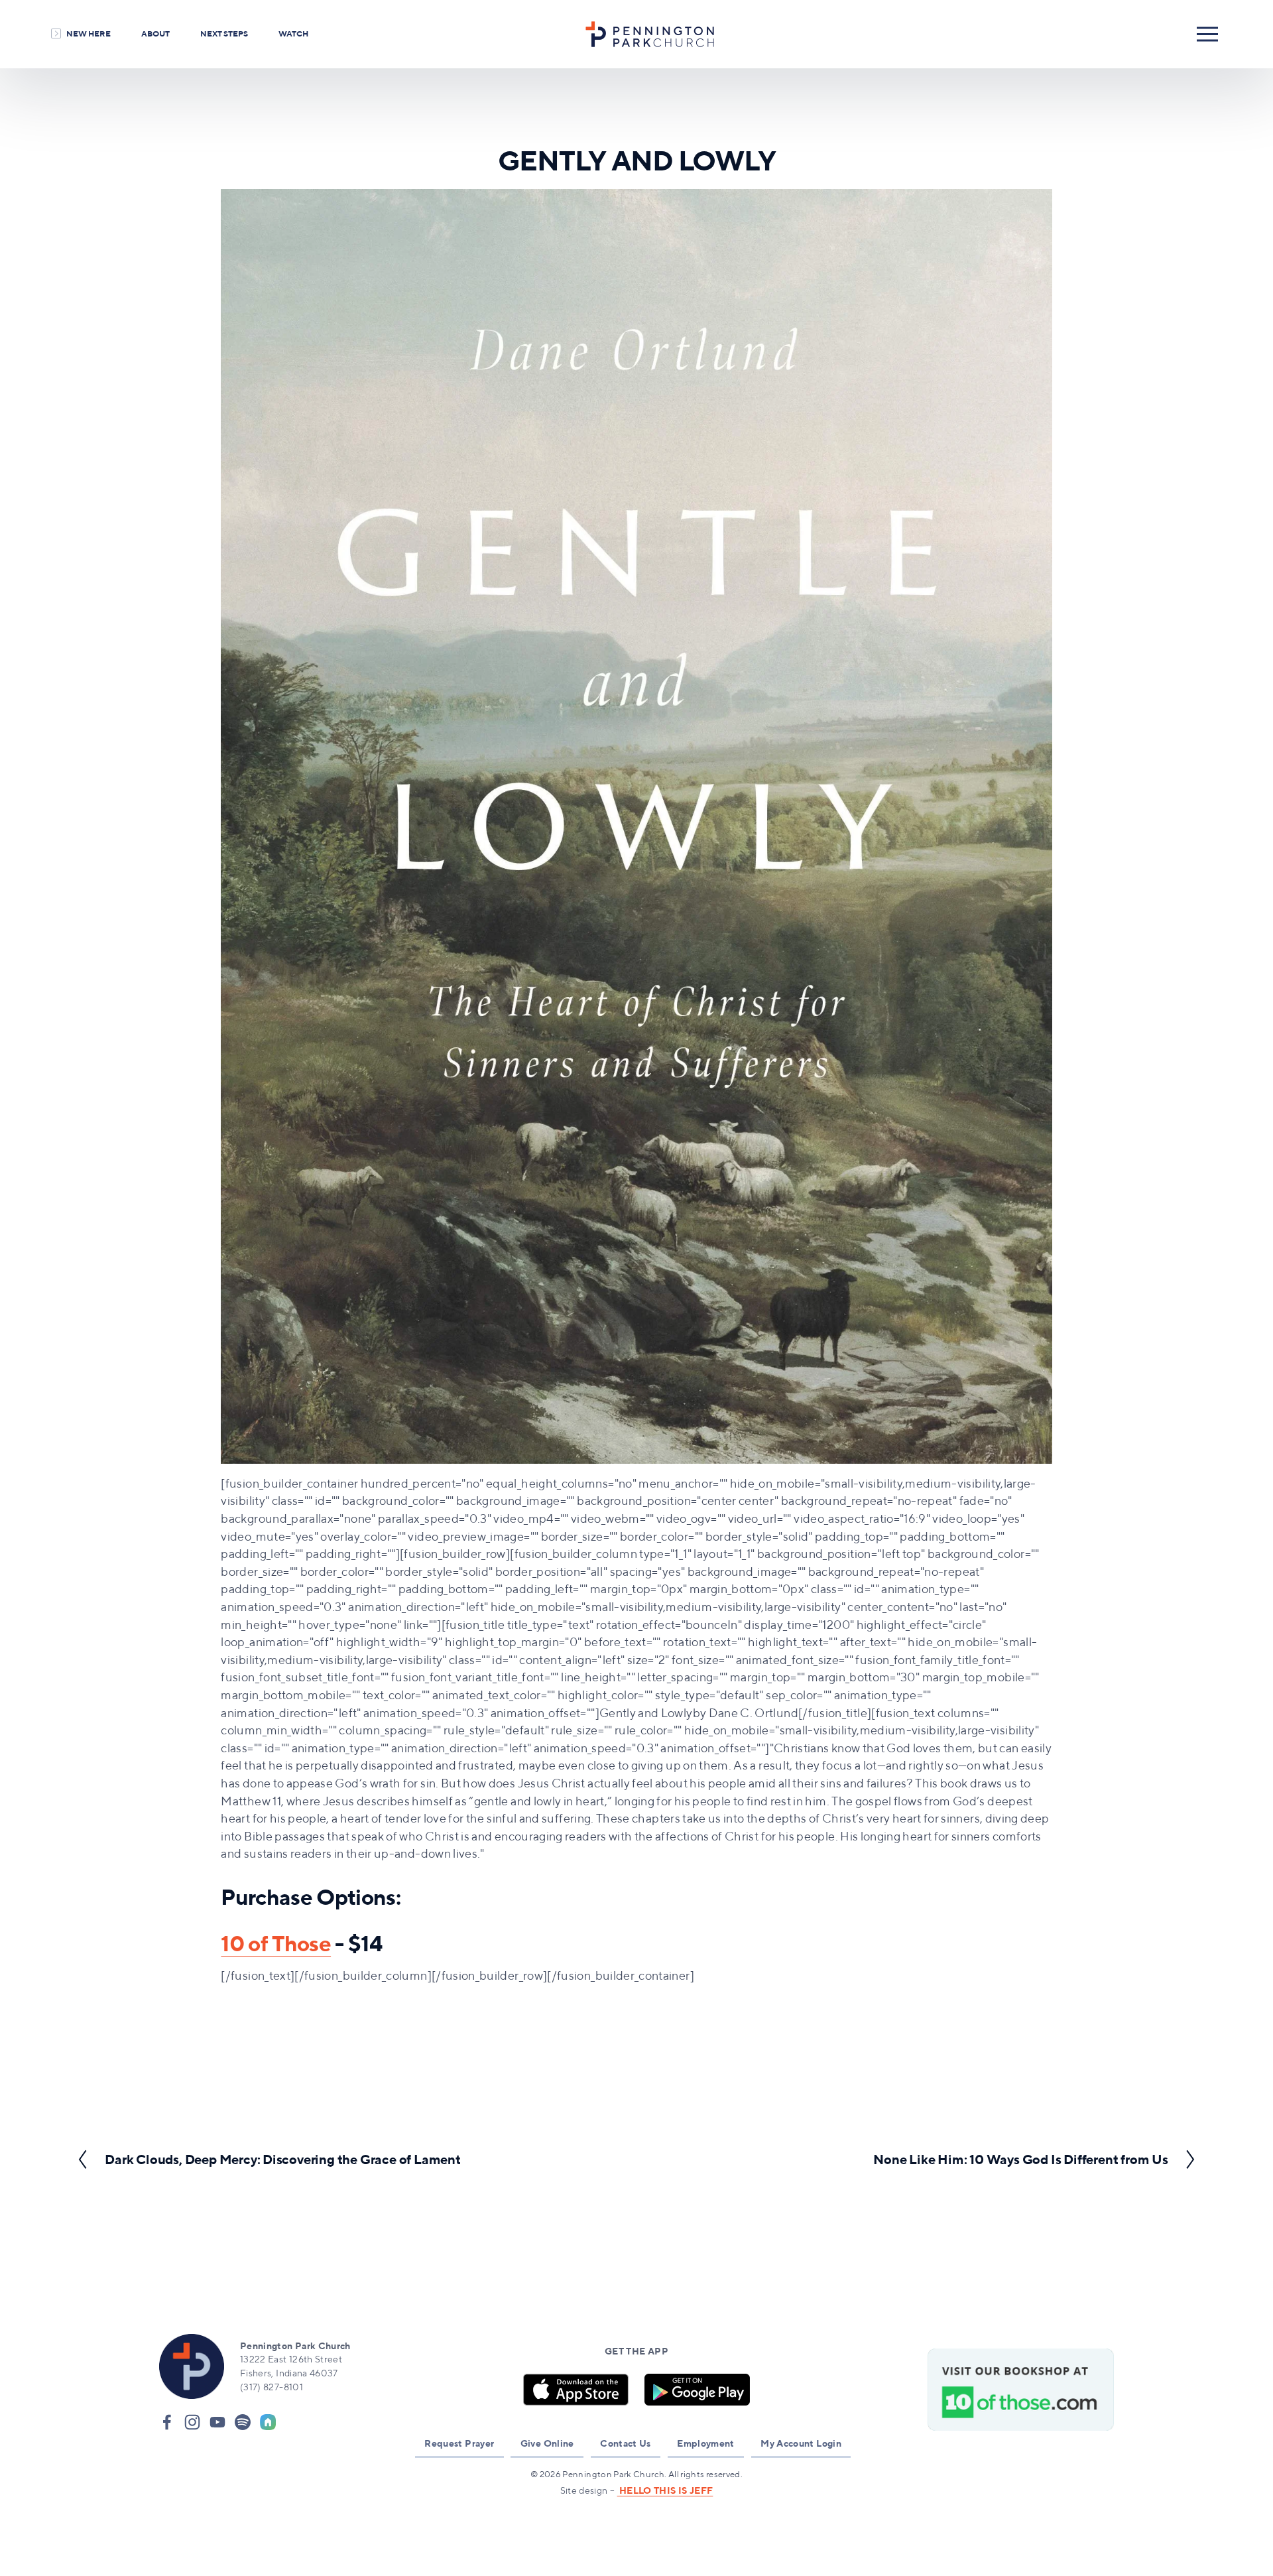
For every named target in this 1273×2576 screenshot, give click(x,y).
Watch (293, 33)
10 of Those (276, 1943)
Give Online (547, 2443)
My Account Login (801, 2443)
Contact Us (626, 2443)
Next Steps (224, 33)
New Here (89, 33)
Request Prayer (459, 2443)
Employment (706, 2443)
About (155, 33)
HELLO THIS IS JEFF (665, 2490)
